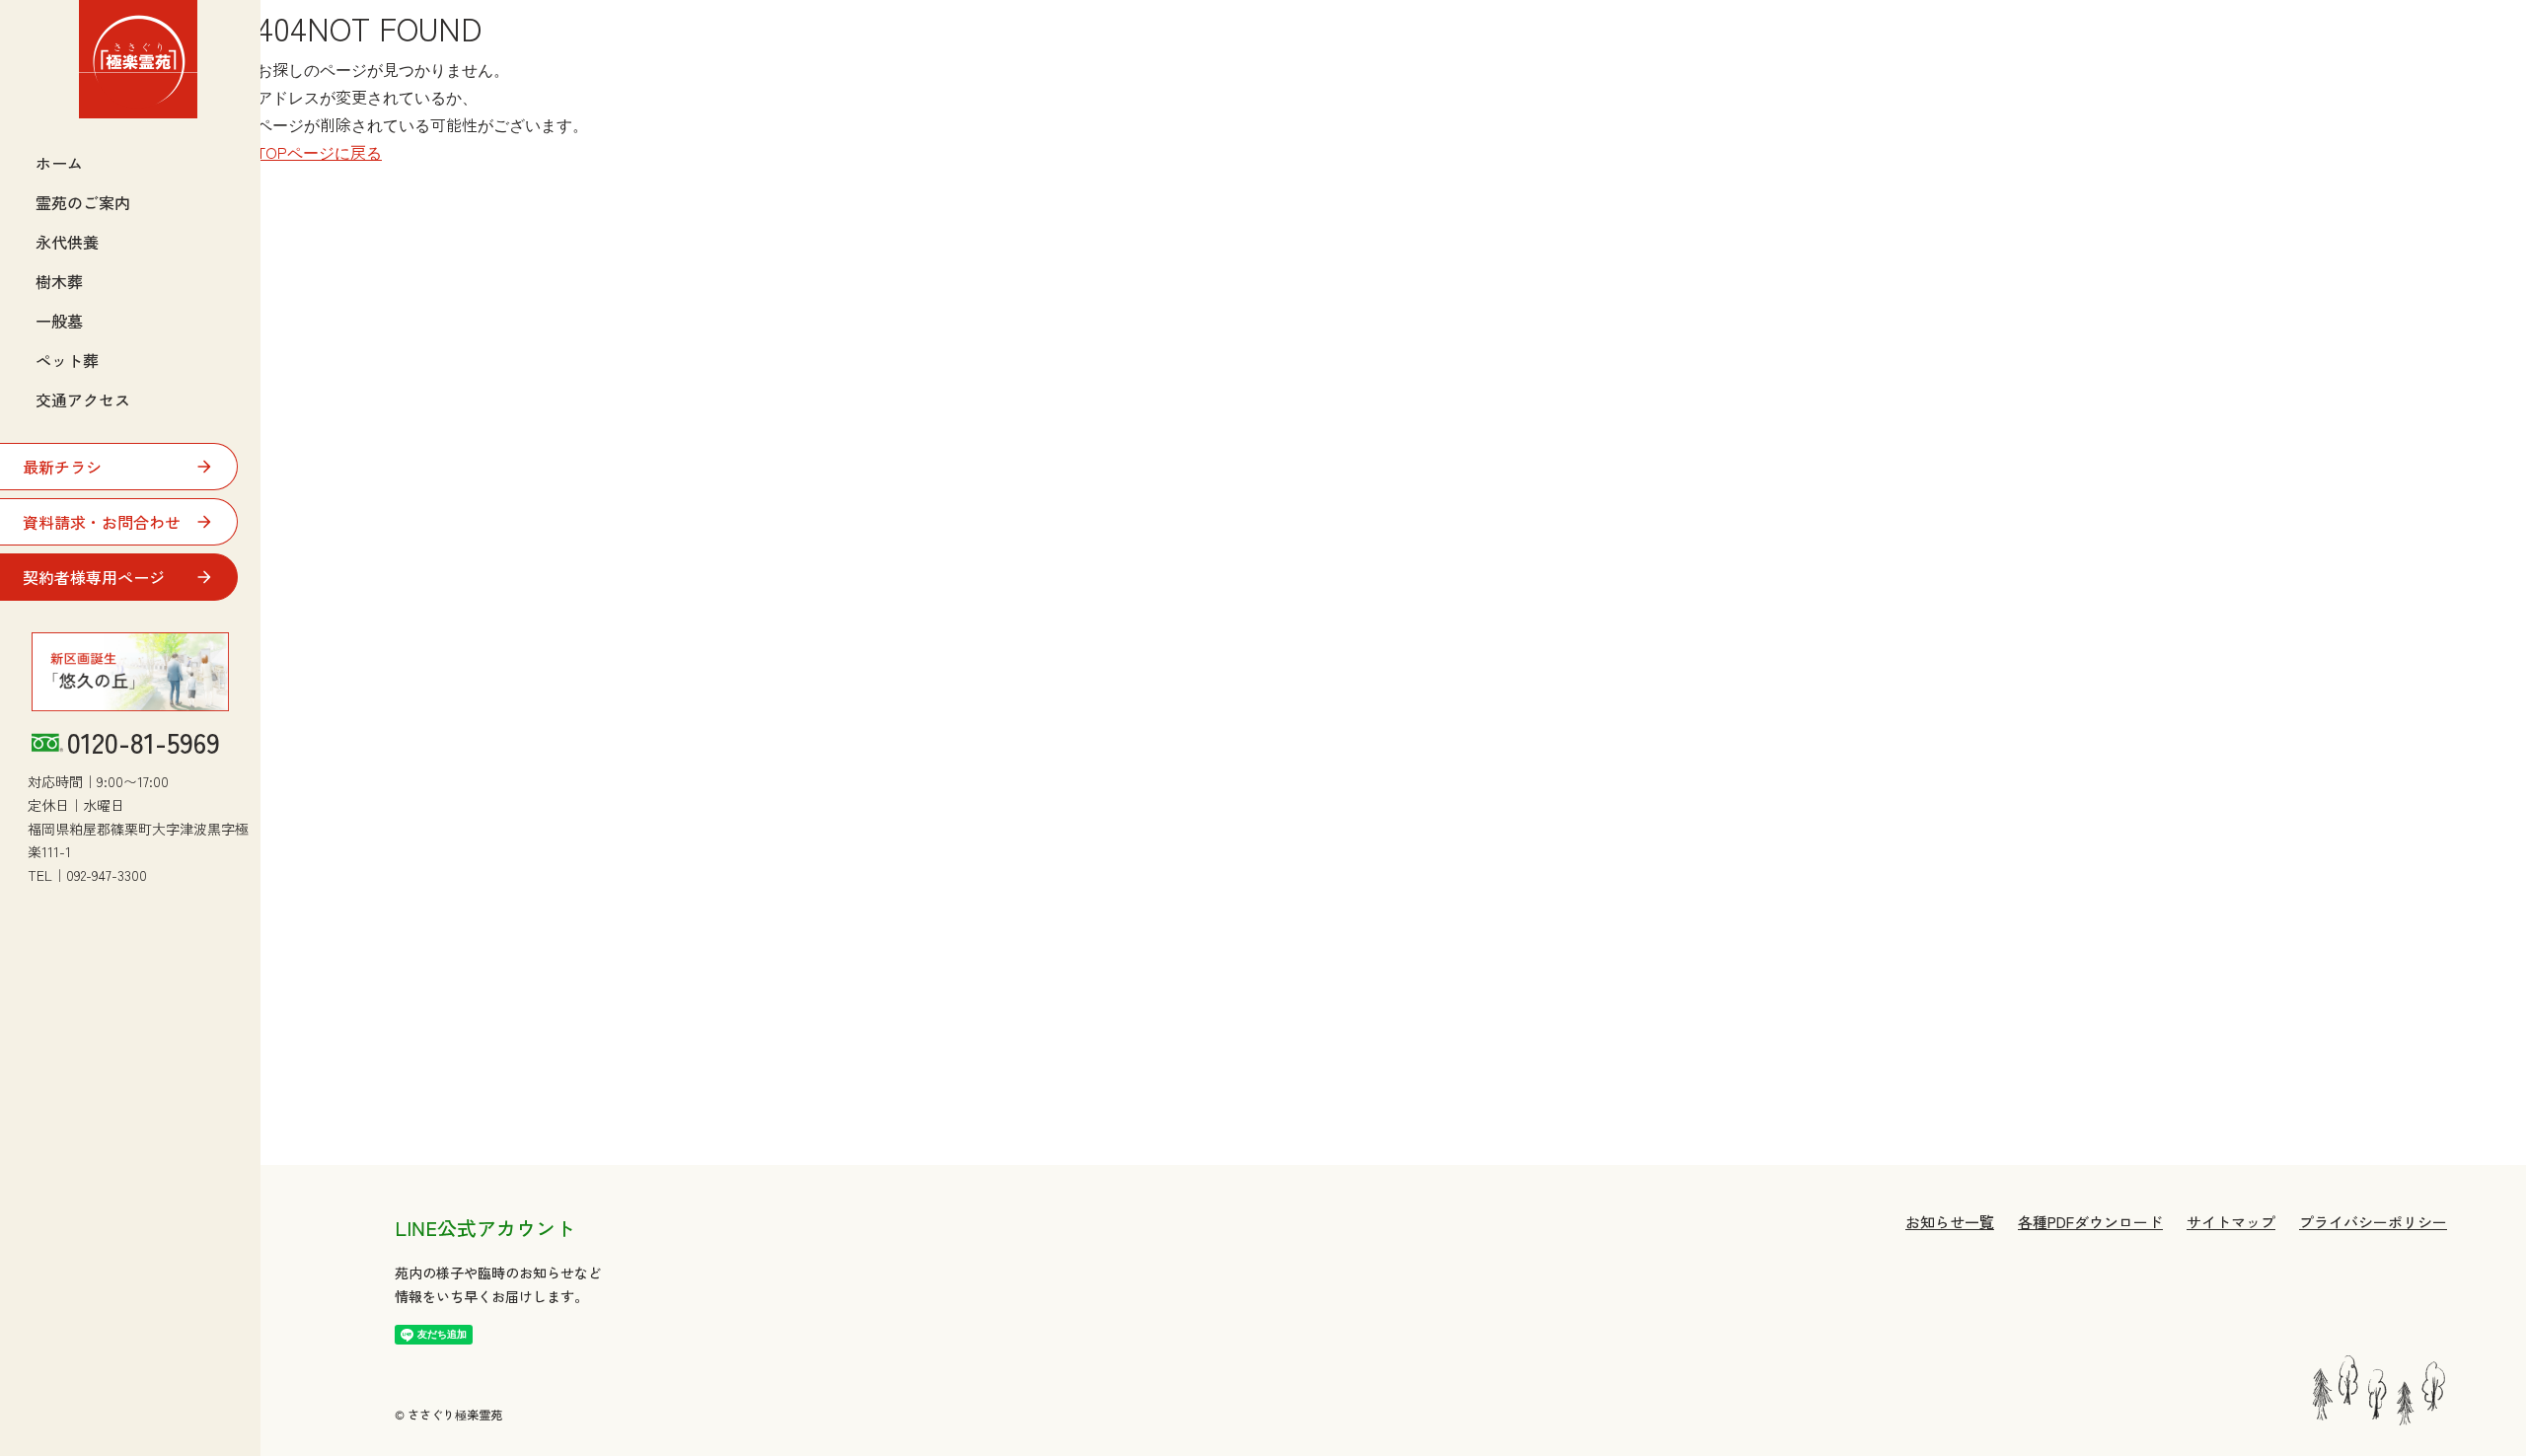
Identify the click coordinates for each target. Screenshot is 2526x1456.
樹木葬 (59, 281)
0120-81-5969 (144, 743)
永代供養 (67, 242)
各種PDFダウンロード (2090, 1222)
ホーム (59, 163)
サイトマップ (2231, 1222)
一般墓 (59, 321)
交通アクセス (83, 400)
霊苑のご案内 (83, 202)
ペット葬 (67, 360)
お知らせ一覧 (1950, 1222)
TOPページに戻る (319, 152)
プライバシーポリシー (2373, 1222)
